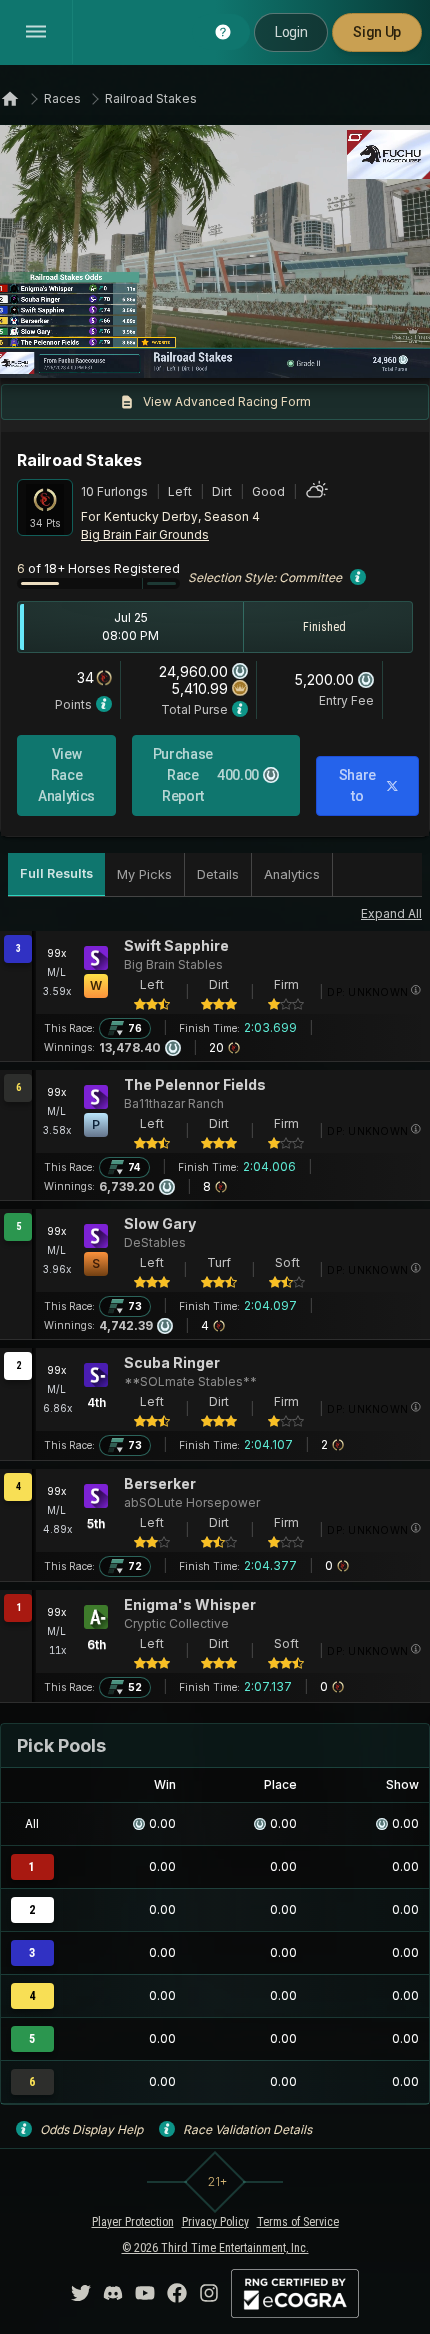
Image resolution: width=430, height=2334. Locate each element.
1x (83, 350)
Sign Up (377, 32)
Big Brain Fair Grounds (145, 534)
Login (291, 32)
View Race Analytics (66, 775)
